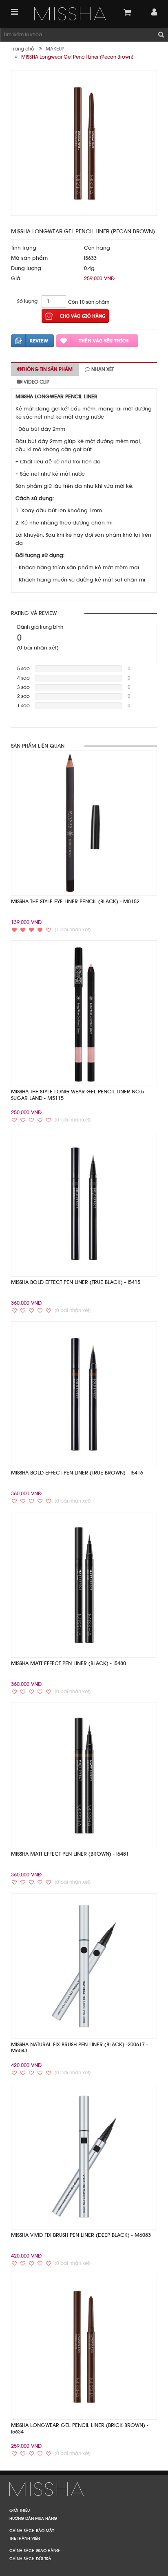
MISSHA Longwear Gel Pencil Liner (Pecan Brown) (77, 57)
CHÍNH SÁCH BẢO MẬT (32, 2530)
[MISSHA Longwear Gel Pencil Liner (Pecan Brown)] (70, 14)
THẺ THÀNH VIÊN (25, 2538)
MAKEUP (55, 49)
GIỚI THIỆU (20, 2510)
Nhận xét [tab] (102, 369)
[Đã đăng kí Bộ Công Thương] (84, 2488)
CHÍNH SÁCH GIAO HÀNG (34, 2550)
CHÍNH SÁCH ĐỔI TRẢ (30, 2558)
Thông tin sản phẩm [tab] (47, 369)
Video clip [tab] (36, 382)
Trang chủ (22, 49)
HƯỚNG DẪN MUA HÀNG (33, 2518)
